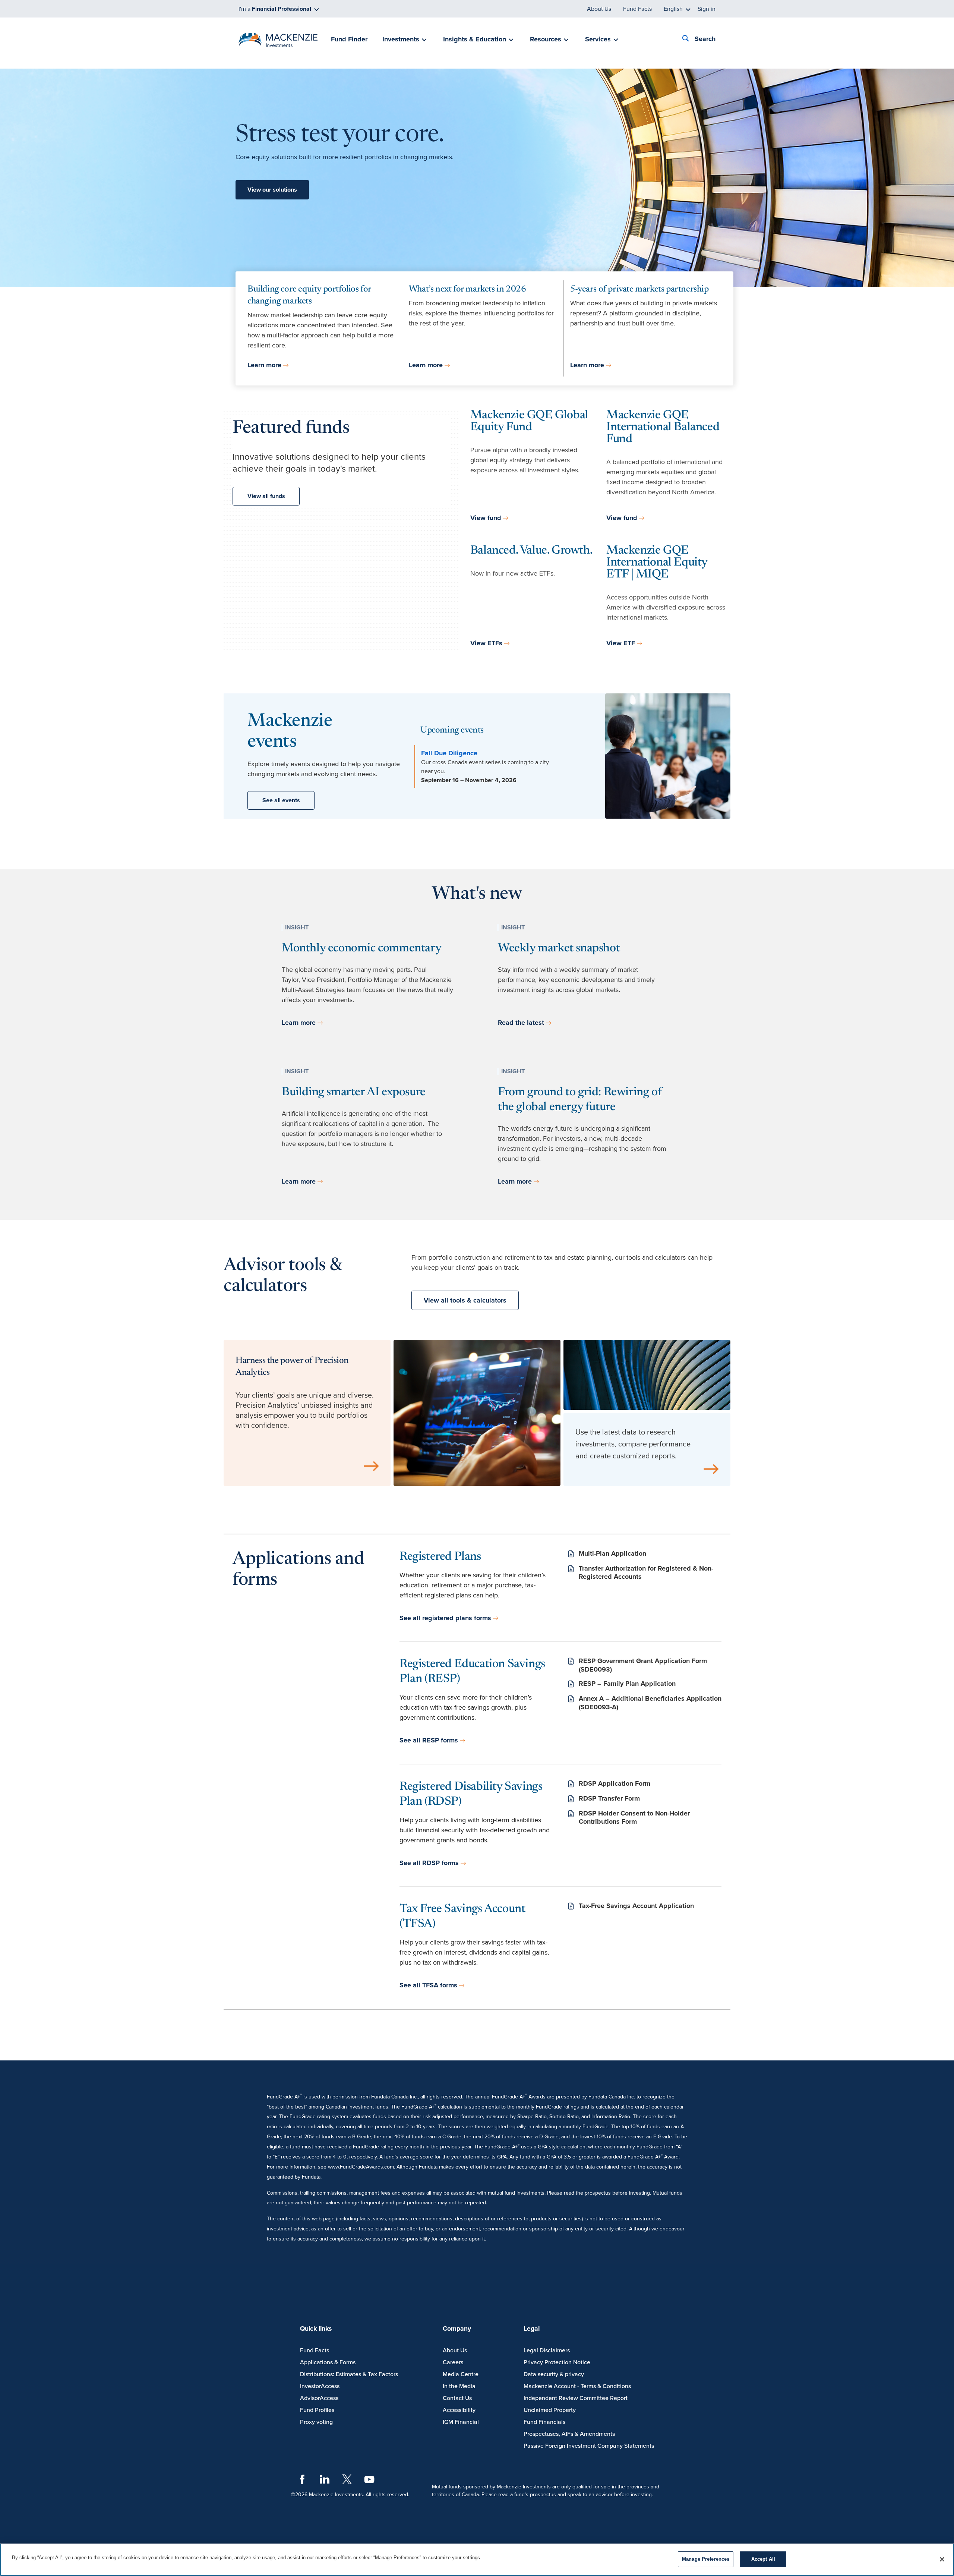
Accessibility (459, 2410)
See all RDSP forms (429, 1863)
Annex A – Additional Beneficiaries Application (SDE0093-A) (650, 1703)
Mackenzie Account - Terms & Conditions (577, 2386)
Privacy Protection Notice (557, 2362)
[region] (477, 2560)
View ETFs (486, 643)
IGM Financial (461, 2422)
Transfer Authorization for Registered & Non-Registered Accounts (646, 1573)
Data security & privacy (554, 2374)
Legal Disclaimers (547, 2350)
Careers (453, 2362)
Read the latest (521, 1023)
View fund (486, 518)
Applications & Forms (328, 2362)
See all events (281, 800)
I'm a (275, 9)
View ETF (621, 643)
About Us (599, 9)
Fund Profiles (317, 2410)
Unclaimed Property (550, 2410)
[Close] (942, 2559)
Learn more (264, 365)
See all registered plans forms (445, 1618)
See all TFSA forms (428, 1985)
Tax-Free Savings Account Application (636, 1906)
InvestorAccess (320, 2386)
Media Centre (461, 2374)
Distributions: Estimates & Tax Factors (349, 2374)
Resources (546, 39)
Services (598, 39)
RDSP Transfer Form (609, 1798)
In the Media (459, 2386)
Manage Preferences (706, 2559)
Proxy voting (316, 2422)
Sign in (707, 9)
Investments (401, 39)
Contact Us (457, 2398)
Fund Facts (637, 9)
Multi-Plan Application (612, 1553)
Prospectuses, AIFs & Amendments (569, 2434)
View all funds (266, 496)
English (673, 9)
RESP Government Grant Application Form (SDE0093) (643, 1665)
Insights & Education (475, 39)
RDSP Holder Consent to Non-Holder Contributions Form (634, 1818)
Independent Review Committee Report (576, 2398)
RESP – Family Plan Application (627, 1684)
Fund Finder (349, 39)
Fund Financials (544, 2422)
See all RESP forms (429, 1740)
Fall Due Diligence (449, 753)
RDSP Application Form (615, 1783)
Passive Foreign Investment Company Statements (589, 2446)
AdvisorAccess (319, 2398)
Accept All (763, 2559)
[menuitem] (349, 40)
